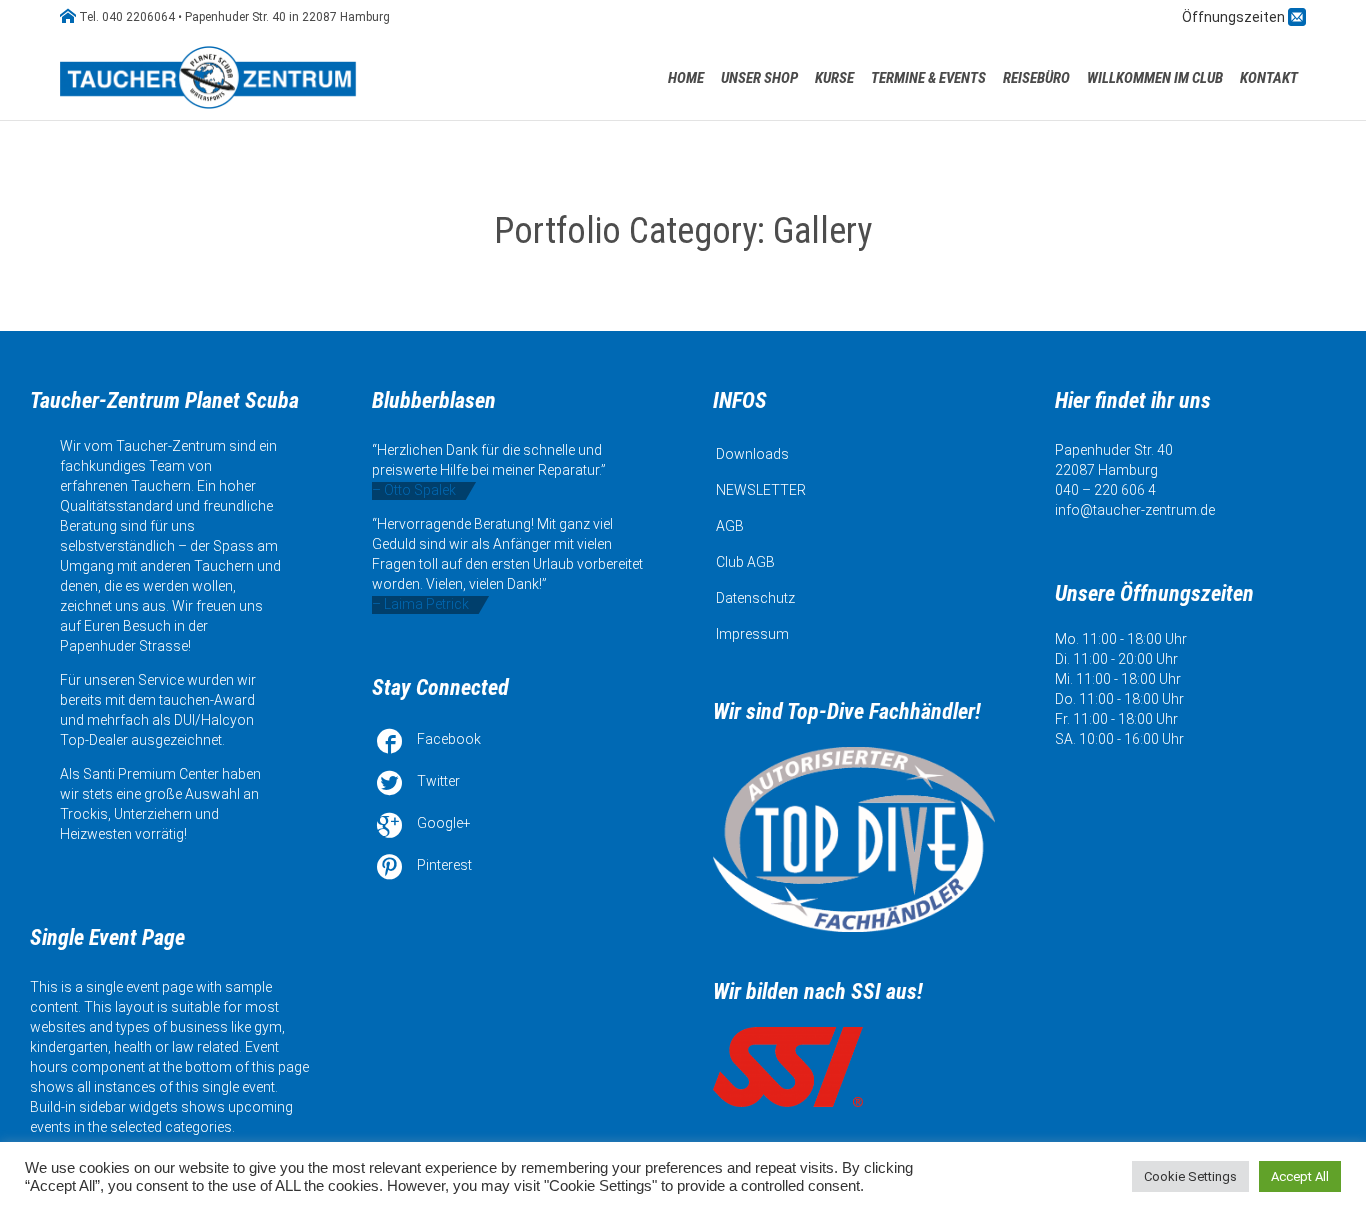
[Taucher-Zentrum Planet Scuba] (210, 77)
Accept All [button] (1300, 1176)
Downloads (752, 454)
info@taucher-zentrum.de (1135, 510)
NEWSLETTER (761, 490)
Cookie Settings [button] (1190, 1176)
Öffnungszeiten (1235, 17)
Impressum (752, 634)
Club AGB (745, 562)
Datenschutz (755, 598)
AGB (730, 526)
